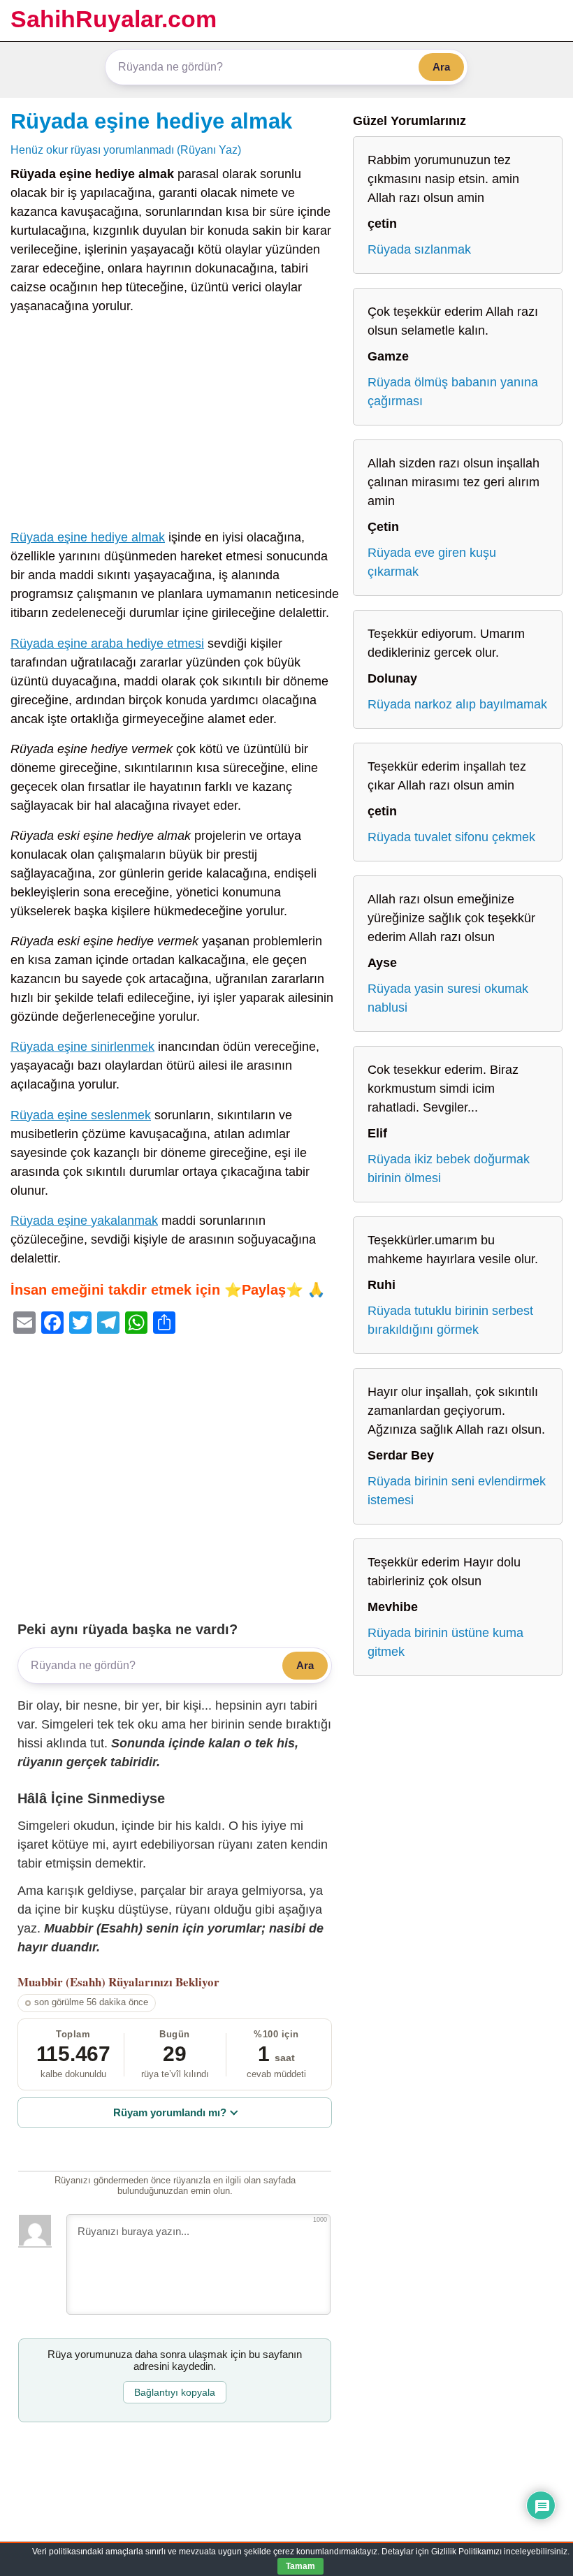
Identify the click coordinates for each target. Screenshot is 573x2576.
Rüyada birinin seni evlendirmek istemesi (457, 1491)
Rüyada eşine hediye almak (151, 121)
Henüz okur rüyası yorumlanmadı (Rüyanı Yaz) (126, 150)
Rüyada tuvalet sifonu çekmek (451, 837)
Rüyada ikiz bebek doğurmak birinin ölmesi (449, 1169)
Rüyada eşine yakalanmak (84, 1221)
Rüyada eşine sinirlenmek (82, 1047)
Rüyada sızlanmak (419, 249)
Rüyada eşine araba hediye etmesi (107, 643)
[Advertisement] (175, 425)
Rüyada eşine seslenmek (81, 1115)
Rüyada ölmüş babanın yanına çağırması (453, 392)
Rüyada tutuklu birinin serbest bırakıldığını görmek (450, 1320)
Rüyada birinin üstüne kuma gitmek (445, 1642)
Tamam (300, 2566)
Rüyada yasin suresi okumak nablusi (448, 998)
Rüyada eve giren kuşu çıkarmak (432, 562)
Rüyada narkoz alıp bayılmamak (457, 704)
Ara (441, 67)
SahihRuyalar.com (114, 19)
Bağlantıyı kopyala (175, 2392)
